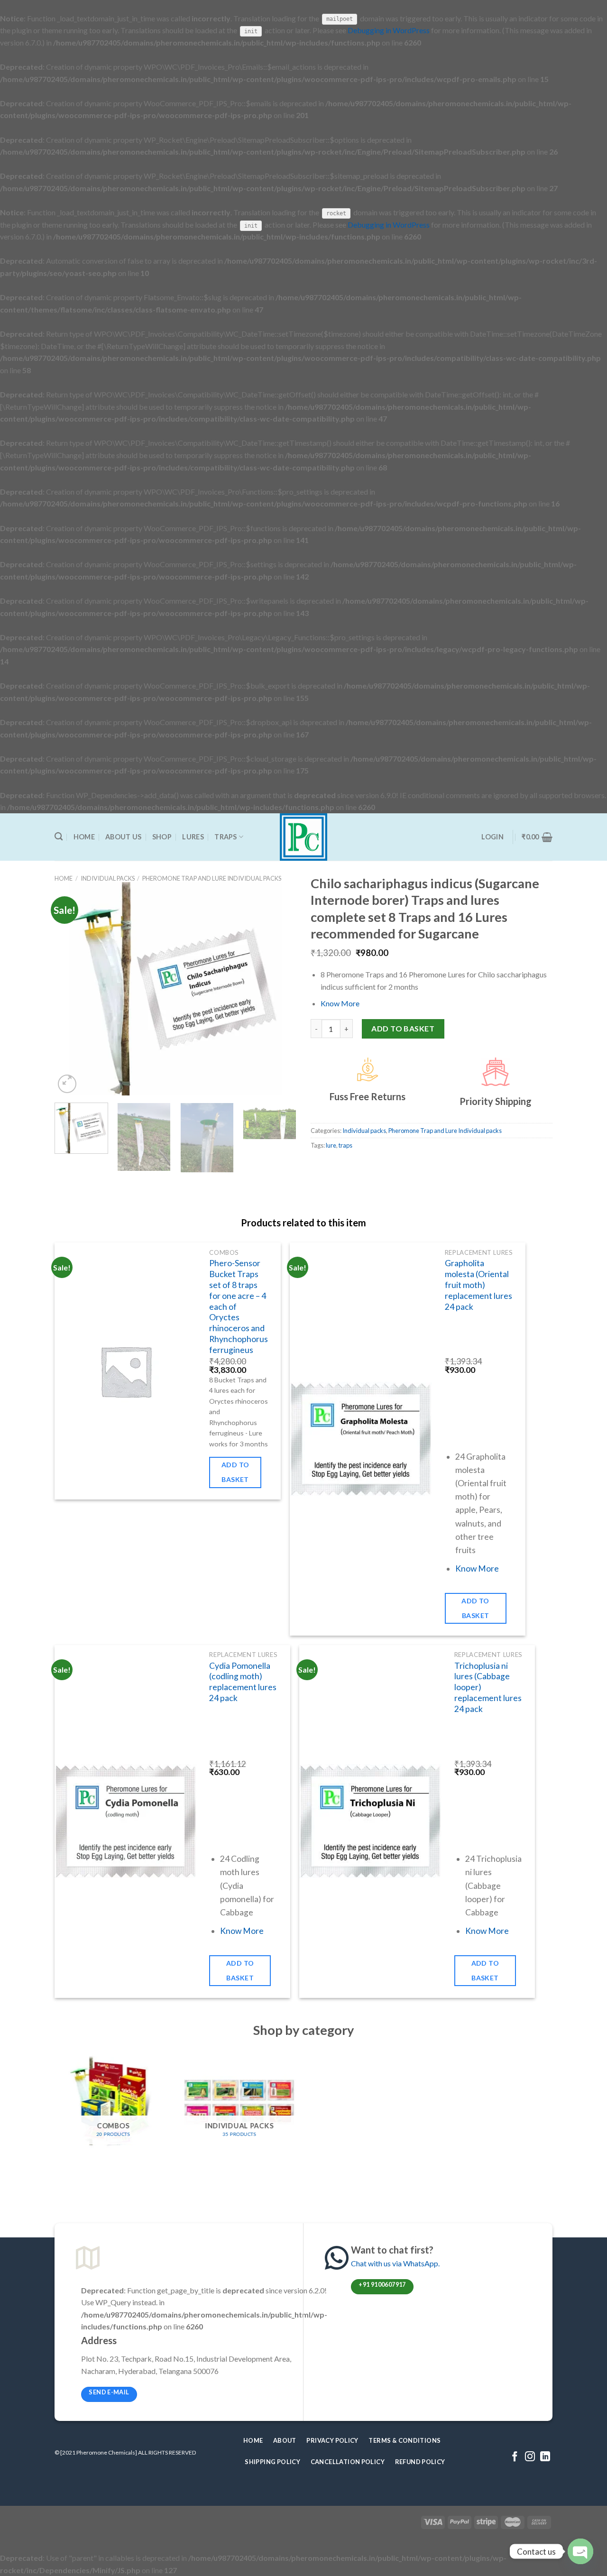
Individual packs (108, 878)
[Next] (280, 989)
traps (345, 1145)
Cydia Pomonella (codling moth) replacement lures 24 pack (243, 1682)
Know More (340, 1003)
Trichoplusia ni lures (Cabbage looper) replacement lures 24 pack (488, 1687)
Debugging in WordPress (389, 30)
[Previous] (71, 989)
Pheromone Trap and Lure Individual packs (212, 878)
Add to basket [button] (235, 1472)
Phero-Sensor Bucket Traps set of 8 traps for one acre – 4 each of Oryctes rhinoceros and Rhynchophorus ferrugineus (239, 1306)
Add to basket (403, 1028)
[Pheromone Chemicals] (304, 837)
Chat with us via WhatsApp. (395, 2263)
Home (84, 837)
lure (331, 1145)
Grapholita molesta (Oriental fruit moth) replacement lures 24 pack (478, 1285)
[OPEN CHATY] (580, 2551)
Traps (225, 837)
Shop (162, 837)
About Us (123, 837)
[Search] (59, 837)
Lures (193, 837)
